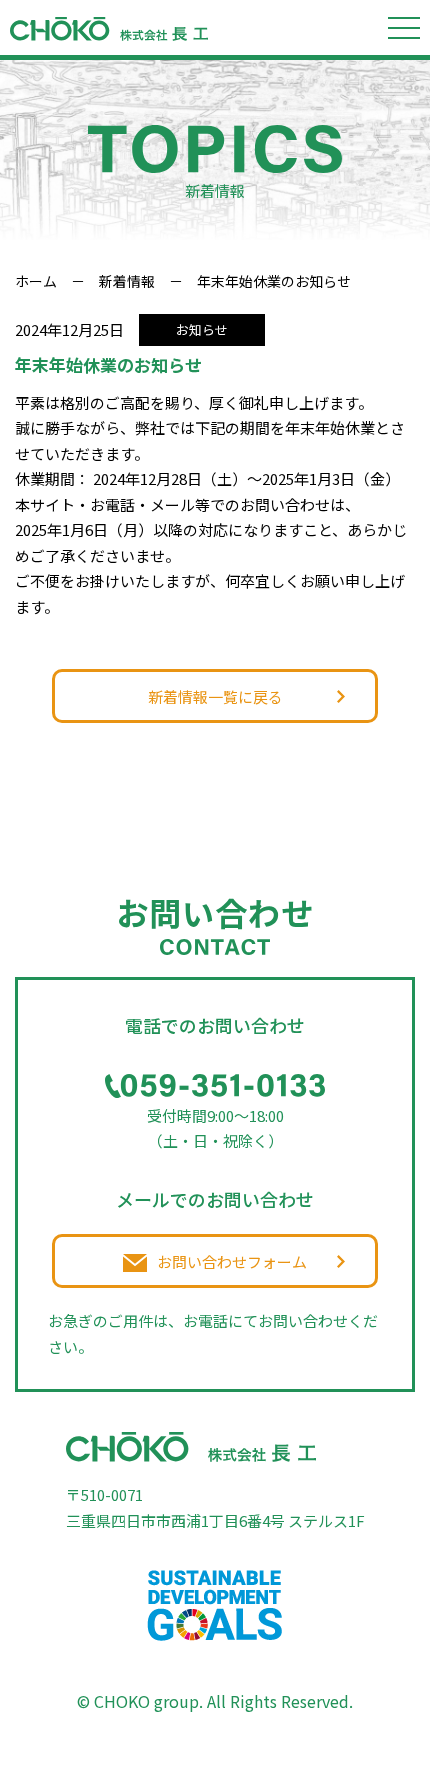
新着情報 (127, 281)
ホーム (36, 281)
